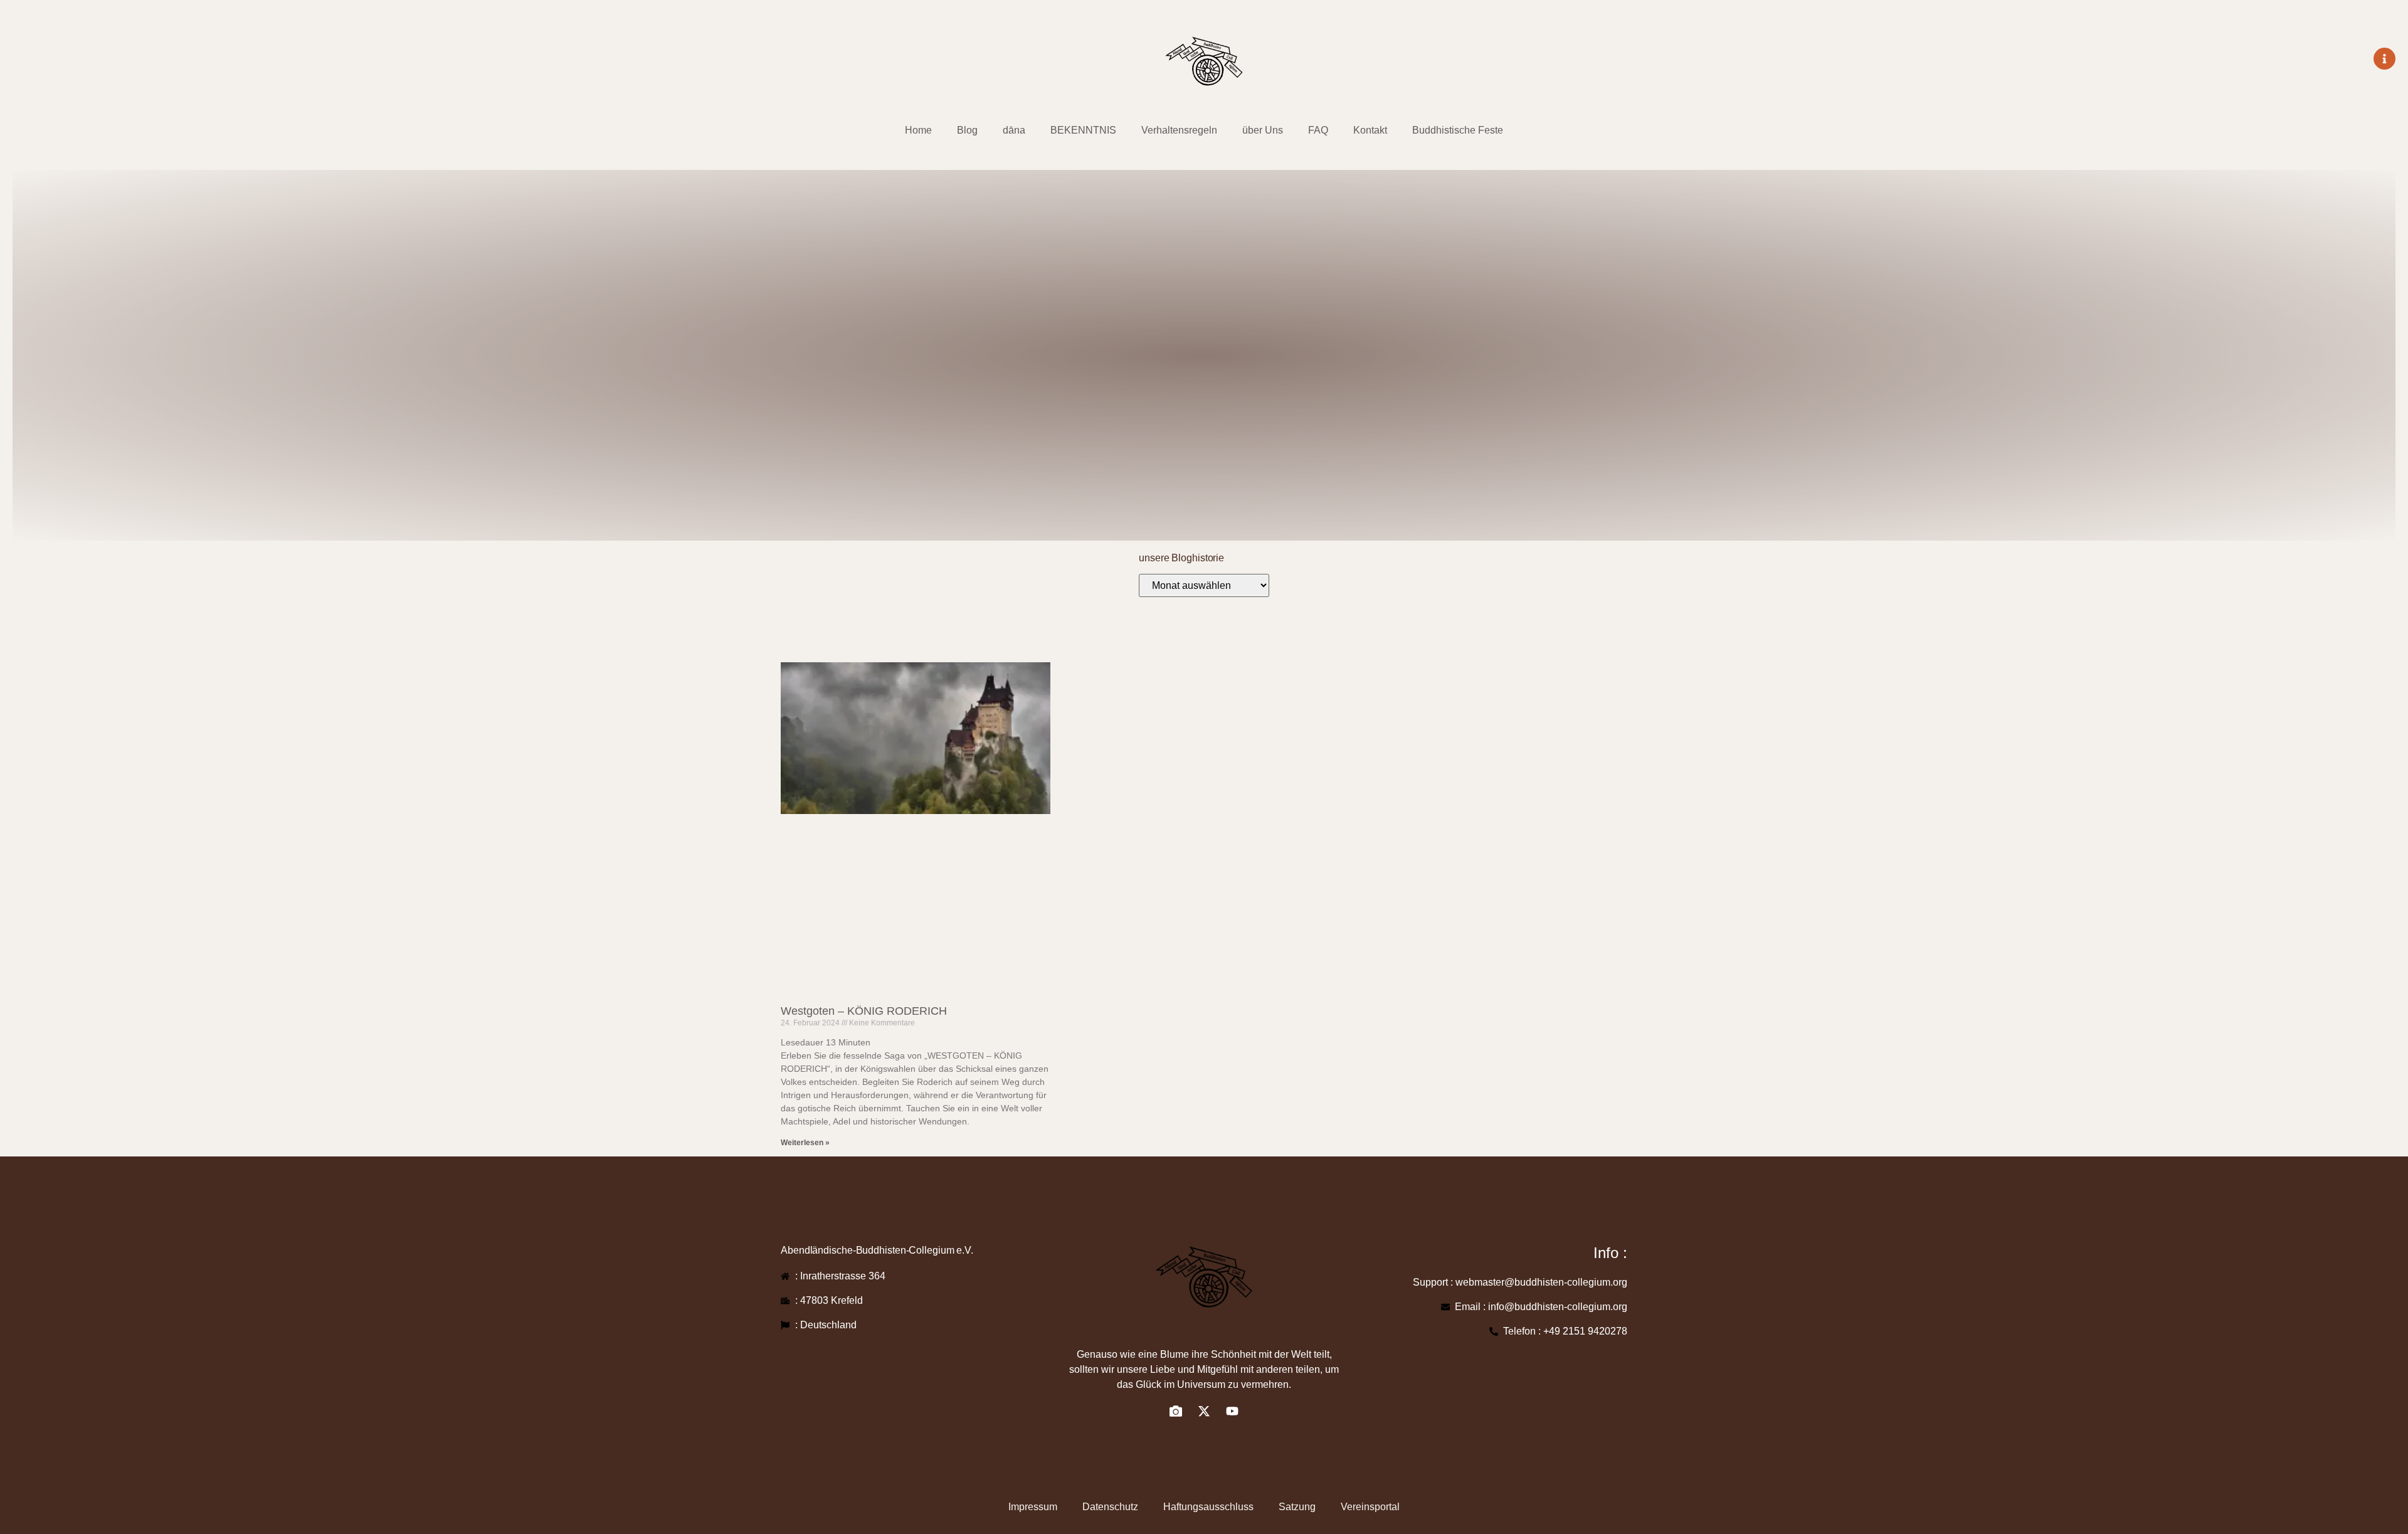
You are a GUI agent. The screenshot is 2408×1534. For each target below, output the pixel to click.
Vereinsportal (1370, 1507)
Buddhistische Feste (1458, 130)
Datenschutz (1110, 1507)
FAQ (1318, 130)
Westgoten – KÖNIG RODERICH (864, 1011)
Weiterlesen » (805, 1143)
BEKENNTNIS (1083, 130)
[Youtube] (1232, 1411)
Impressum (1033, 1507)
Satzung (1297, 1507)
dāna (1014, 130)
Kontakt (1370, 130)
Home (918, 130)
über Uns (1263, 130)
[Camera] (1176, 1411)
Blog (967, 130)
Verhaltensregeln (1179, 130)
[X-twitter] (1204, 1411)
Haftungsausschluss (1208, 1507)
